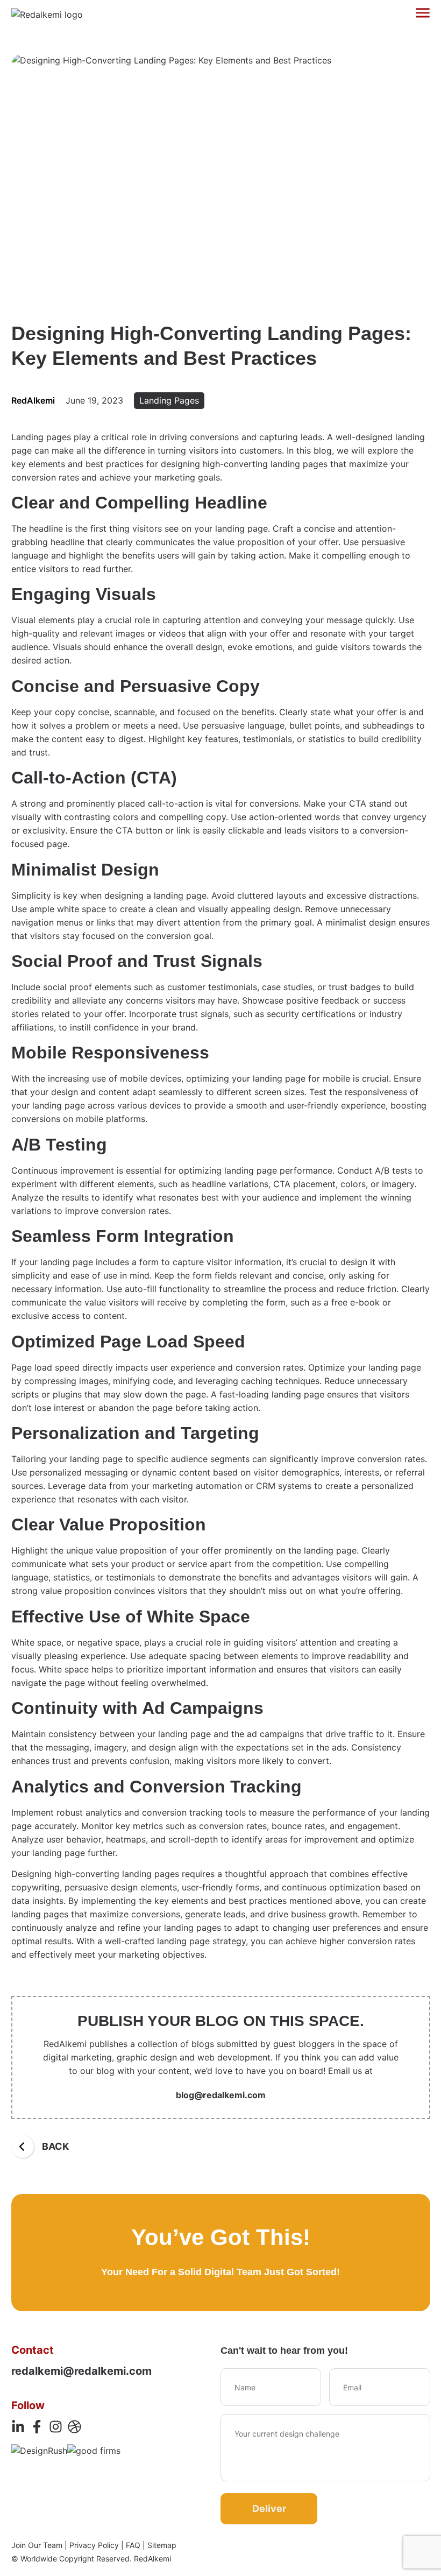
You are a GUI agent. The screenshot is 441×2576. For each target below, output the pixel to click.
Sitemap (162, 2545)
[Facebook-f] (37, 2427)
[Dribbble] (74, 2427)
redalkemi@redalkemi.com (81, 2371)
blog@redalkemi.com (221, 2095)
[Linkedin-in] (18, 2427)
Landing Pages (169, 400)
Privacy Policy (94, 2545)
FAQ (133, 2545)
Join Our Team (37, 2545)
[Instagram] (56, 2427)
